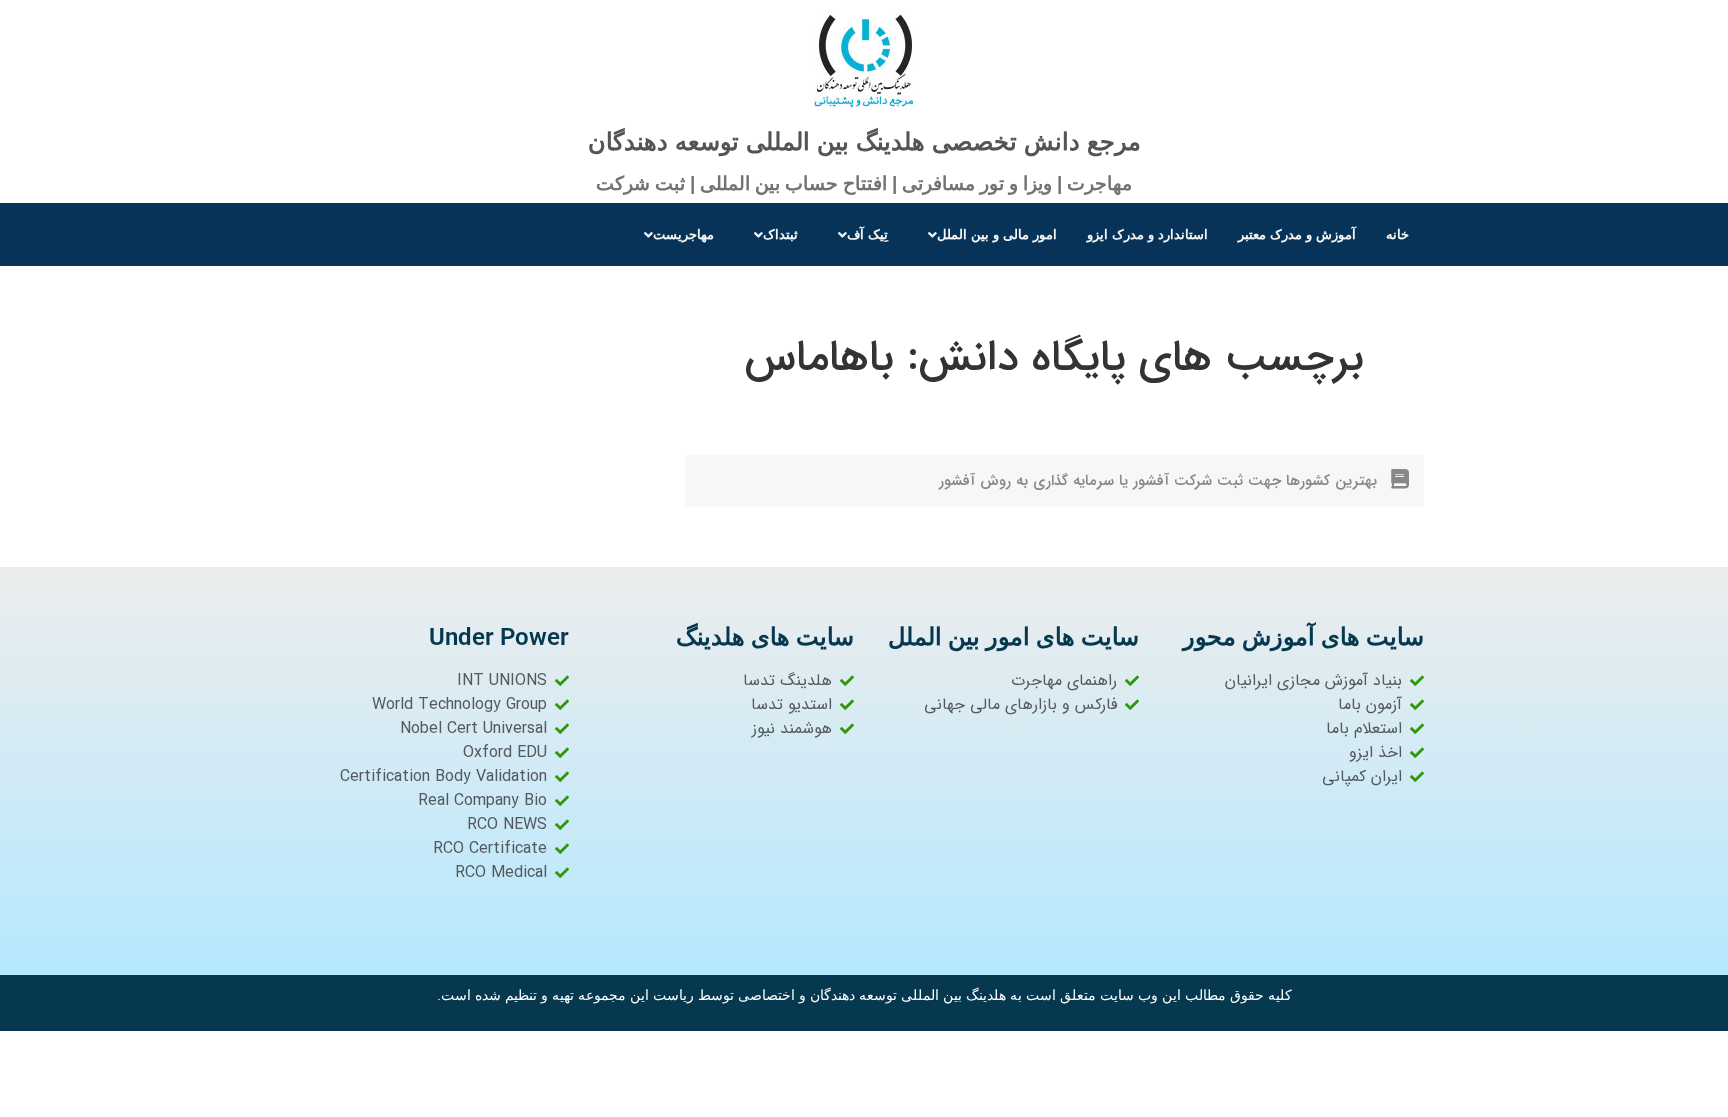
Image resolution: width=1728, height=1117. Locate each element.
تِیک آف (867, 234)
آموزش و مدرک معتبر (1297, 234)
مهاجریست (683, 234)
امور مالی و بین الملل (997, 234)
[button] (987, 234)
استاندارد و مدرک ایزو (1147, 234)
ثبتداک (780, 234)
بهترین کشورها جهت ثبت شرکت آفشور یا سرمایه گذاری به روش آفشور (1158, 481)
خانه (1397, 234)
